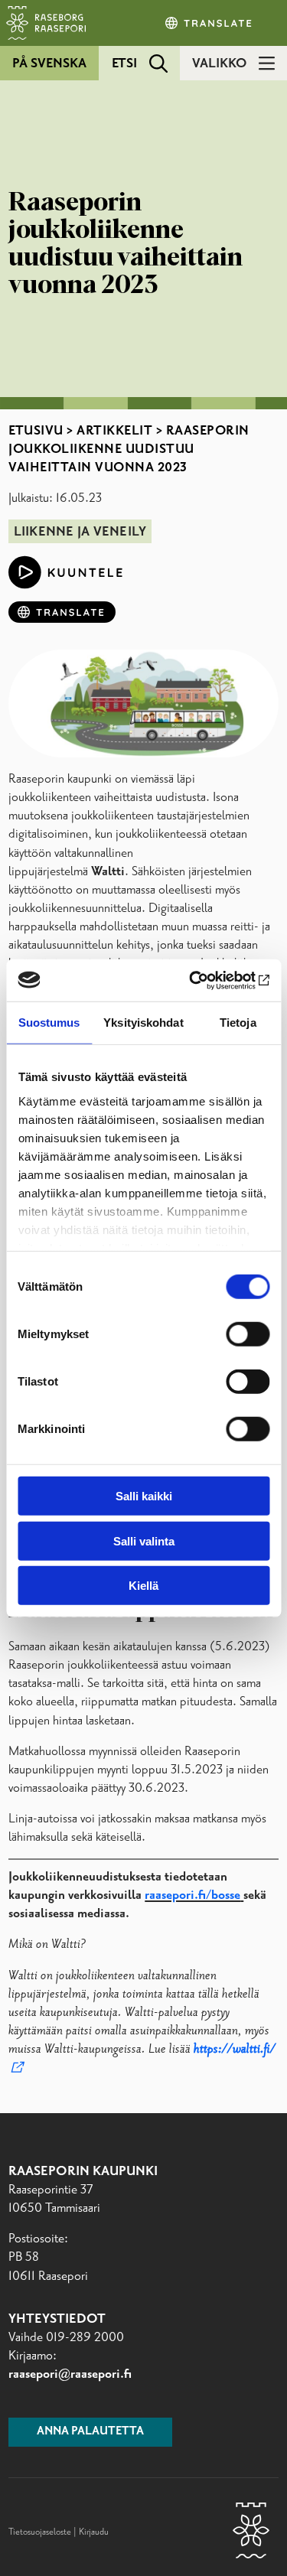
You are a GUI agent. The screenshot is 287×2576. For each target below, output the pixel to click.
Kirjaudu (94, 2532)
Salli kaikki (144, 1496)
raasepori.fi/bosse (192, 1895)
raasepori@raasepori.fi (70, 2374)
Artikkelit (114, 431)
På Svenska (49, 64)
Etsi (124, 64)
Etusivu (36, 431)
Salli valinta (144, 1540)
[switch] (248, 1334)
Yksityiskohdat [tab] (143, 1023)
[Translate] (210, 23)
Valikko (219, 64)
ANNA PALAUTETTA (90, 2431)
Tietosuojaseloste (40, 2532)
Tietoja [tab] (238, 1023)
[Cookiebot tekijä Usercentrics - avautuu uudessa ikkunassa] (204, 980)
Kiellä (143, 1586)
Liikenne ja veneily (80, 532)
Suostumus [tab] (49, 1023)
